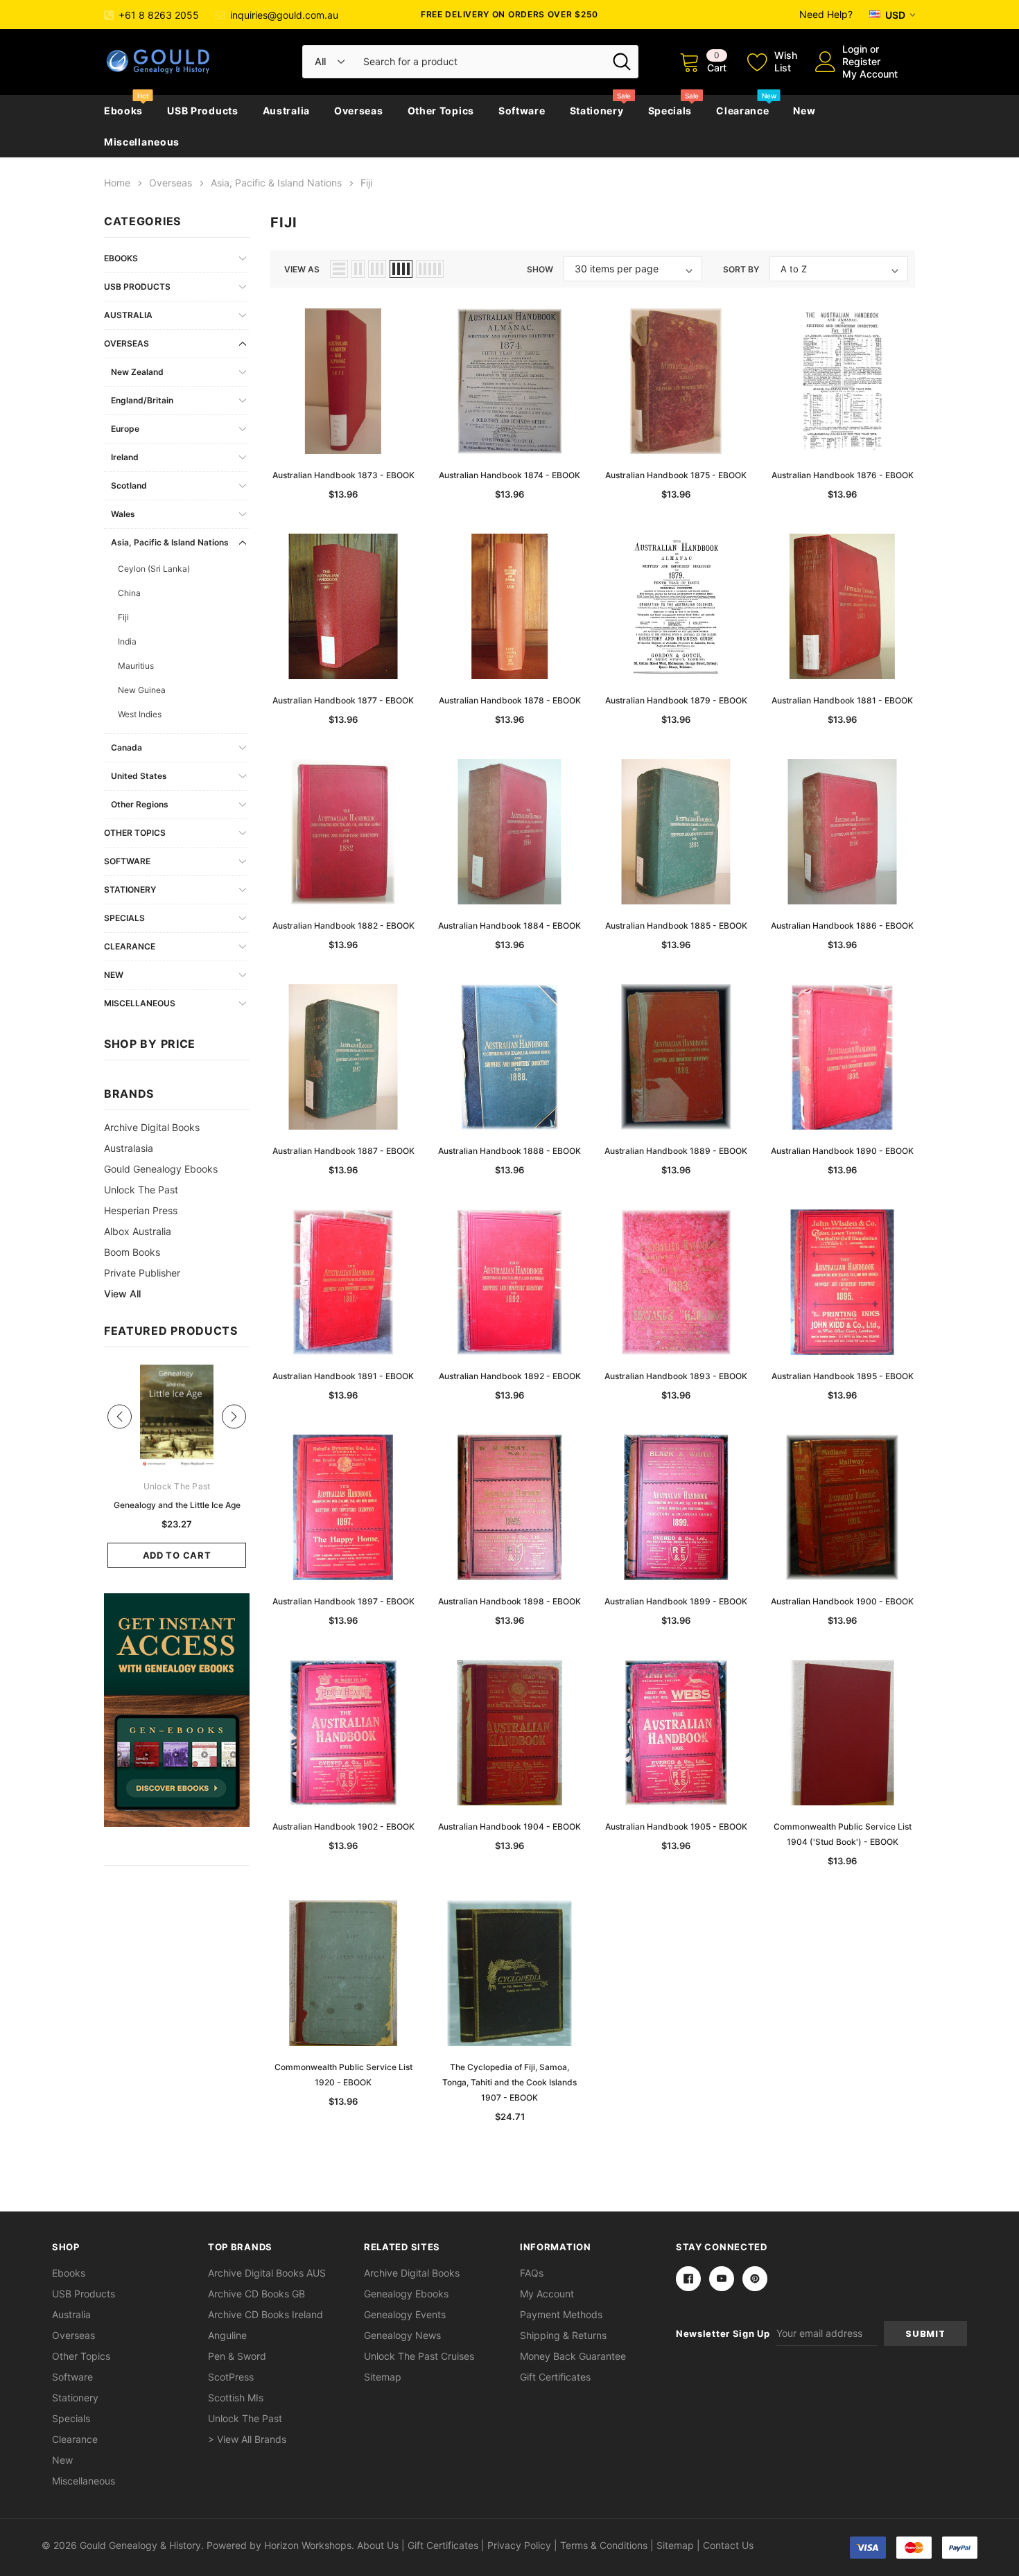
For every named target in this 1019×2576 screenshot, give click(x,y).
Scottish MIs (236, 2398)
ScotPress (231, 2377)
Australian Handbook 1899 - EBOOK (676, 1601)
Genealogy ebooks (406, 2294)
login (855, 49)
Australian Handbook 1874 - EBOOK (509, 475)
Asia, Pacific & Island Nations (170, 542)
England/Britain (142, 400)
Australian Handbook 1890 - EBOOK (842, 1151)
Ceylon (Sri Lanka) (154, 569)
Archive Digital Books (412, 2273)
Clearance (742, 111)
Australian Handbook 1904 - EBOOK (509, 1826)
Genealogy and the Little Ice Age (177, 1505)
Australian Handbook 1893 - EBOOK (676, 1376)
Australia (286, 111)
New (804, 111)
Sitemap (383, 2377)
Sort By (741, 269)
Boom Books (132, 1252)
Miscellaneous (142, 142)
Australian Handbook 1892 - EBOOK (510, 1376)
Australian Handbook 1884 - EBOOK (509, 926)
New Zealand (137, 372)
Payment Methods (561, 2314)
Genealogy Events (405, 2314)
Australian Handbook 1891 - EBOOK (343, 1376)
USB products (202, 111)
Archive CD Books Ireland (265, 2314)
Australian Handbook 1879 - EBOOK (676, 700)
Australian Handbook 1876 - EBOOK (843, 475)
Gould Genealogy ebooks (161, 1169)
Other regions (140, 804)
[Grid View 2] (358, 269)
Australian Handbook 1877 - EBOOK (343, 700)
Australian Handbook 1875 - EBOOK (676, 475)
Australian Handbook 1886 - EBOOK (842, 926)
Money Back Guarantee (573, 2356)
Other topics (441, 111)
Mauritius (136, 666)
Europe (125, 429)
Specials (670, 111)
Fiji (123, 617)
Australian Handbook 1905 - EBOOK (676, 1826)
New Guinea (142, 690)
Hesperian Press (141, 1210)
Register (861, 61)
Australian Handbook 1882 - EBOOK (343, 926)
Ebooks (123, 111)
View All (122, 1294)
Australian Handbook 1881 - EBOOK (842, 700)
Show (540, 269)
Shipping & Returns (563, 2335)
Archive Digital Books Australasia (152, 1138)
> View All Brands (247, 2439)
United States (139, 776)
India (127, 641)
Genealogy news (402, 2335)
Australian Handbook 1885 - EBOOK (676, 926)
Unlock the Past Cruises (419, 2356)
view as (302, 269)
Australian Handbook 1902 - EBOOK (343, 1826)
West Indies (140, 714)
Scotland (129, 485)
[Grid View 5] (430, 269)
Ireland (125, 457)
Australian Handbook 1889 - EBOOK (676, 1151)
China (129, 593)
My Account (870, 74)
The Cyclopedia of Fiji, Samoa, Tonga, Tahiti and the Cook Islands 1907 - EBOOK (509, 2082)
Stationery (597, 111)
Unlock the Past (141, 1190)
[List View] (339, 269)
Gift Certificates (555, 2377)
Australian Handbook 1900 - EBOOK (842, 1601)
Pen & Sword (237, 2356)
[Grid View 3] (377, 269)
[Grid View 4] (401, 269)
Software (522, 111)
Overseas (359, 111)
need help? (826, 14)
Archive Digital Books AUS (267, 2273)
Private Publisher (142, 1273)
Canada (127, 747)
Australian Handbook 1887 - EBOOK (343, 1151)
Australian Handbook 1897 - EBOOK (343, 1601)
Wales (123, 514)
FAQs (532, 2273)
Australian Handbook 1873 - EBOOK (343, 475)
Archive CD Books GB (256, 2294)
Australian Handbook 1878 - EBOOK (510, 700)
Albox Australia (138, 1231)
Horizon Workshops (308, 2545)
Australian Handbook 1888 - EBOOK (509, 1151)
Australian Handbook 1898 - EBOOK (509, 1601)
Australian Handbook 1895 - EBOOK (843, 1376)
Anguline (227, 2335)
